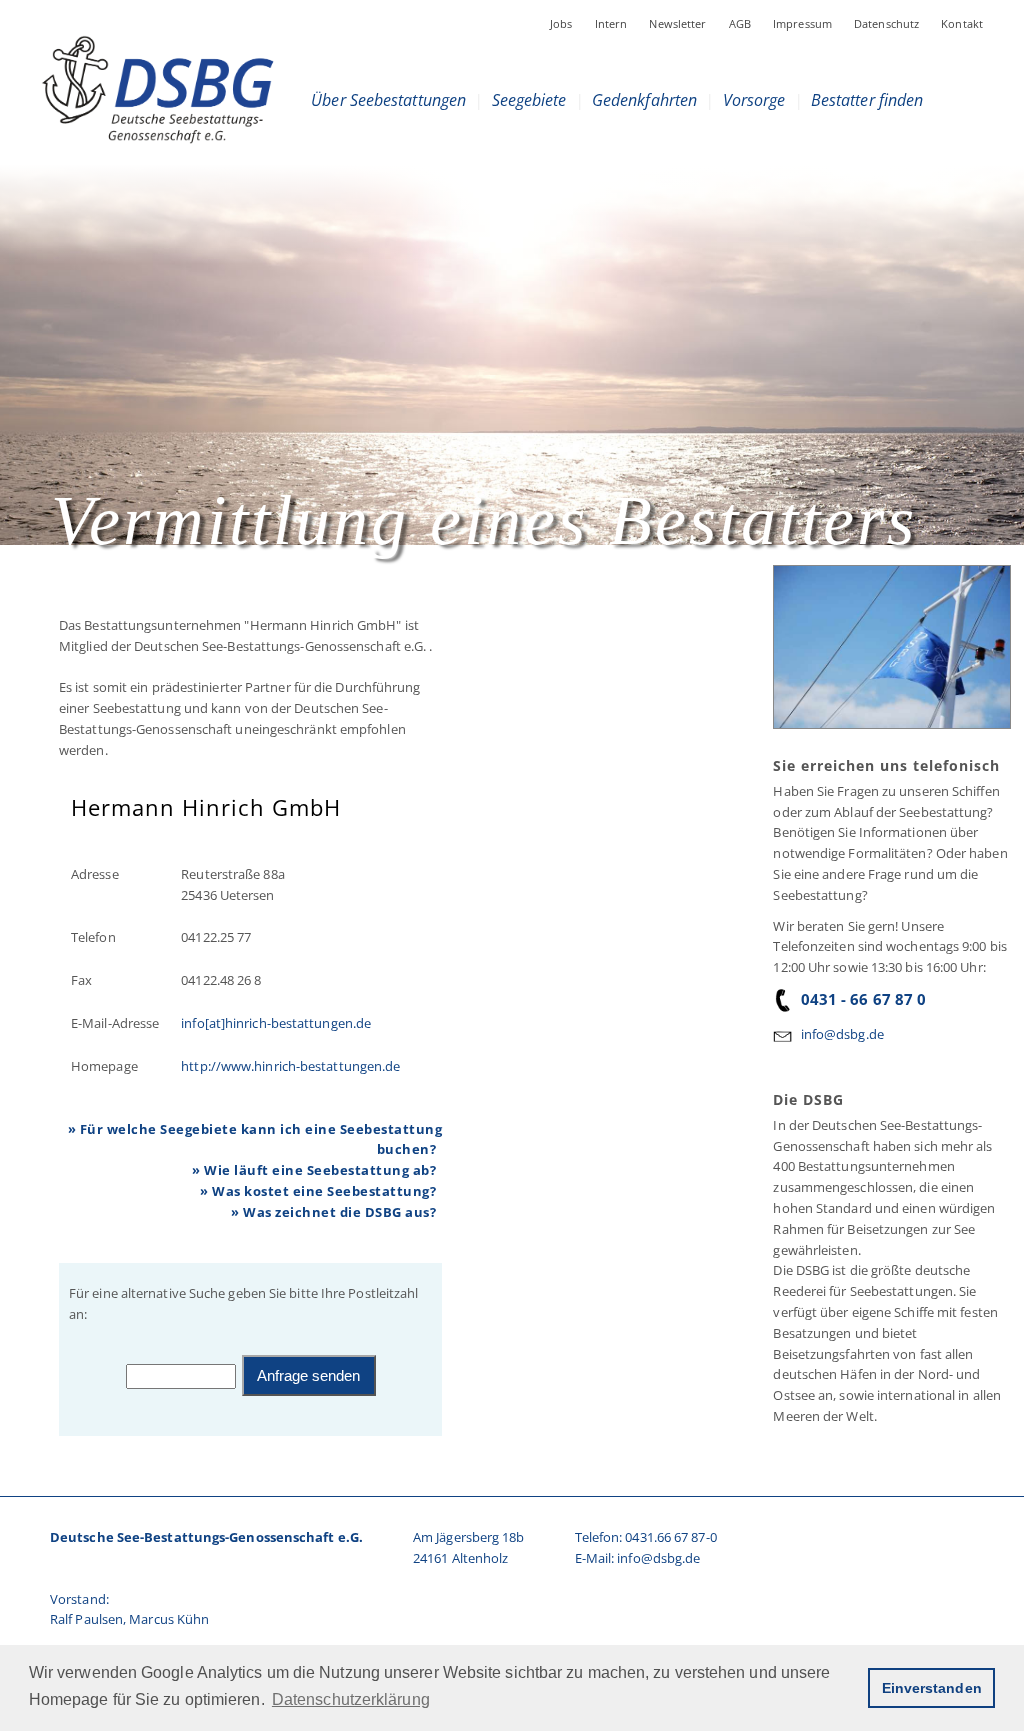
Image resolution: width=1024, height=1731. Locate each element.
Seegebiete (528, 100)
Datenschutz (886, 23)
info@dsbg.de (842, 1034)
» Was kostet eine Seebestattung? (318, 1191)
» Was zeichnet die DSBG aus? (333, 1212)
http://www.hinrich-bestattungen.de (290, 1066)
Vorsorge (754, 100)
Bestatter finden (867, 100)
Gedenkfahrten (644, 100)
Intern (611, 23)
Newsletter (677, 23)
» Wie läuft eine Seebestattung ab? (314, 1170)
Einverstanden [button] (932, 1688)
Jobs (561, 23)
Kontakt (962, 23)
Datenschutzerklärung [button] (351, 1699)
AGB (740, 23)
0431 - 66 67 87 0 (863, 999)
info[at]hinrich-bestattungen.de (276, 1023)
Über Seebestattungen (388, 100)
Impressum (802, 23)
